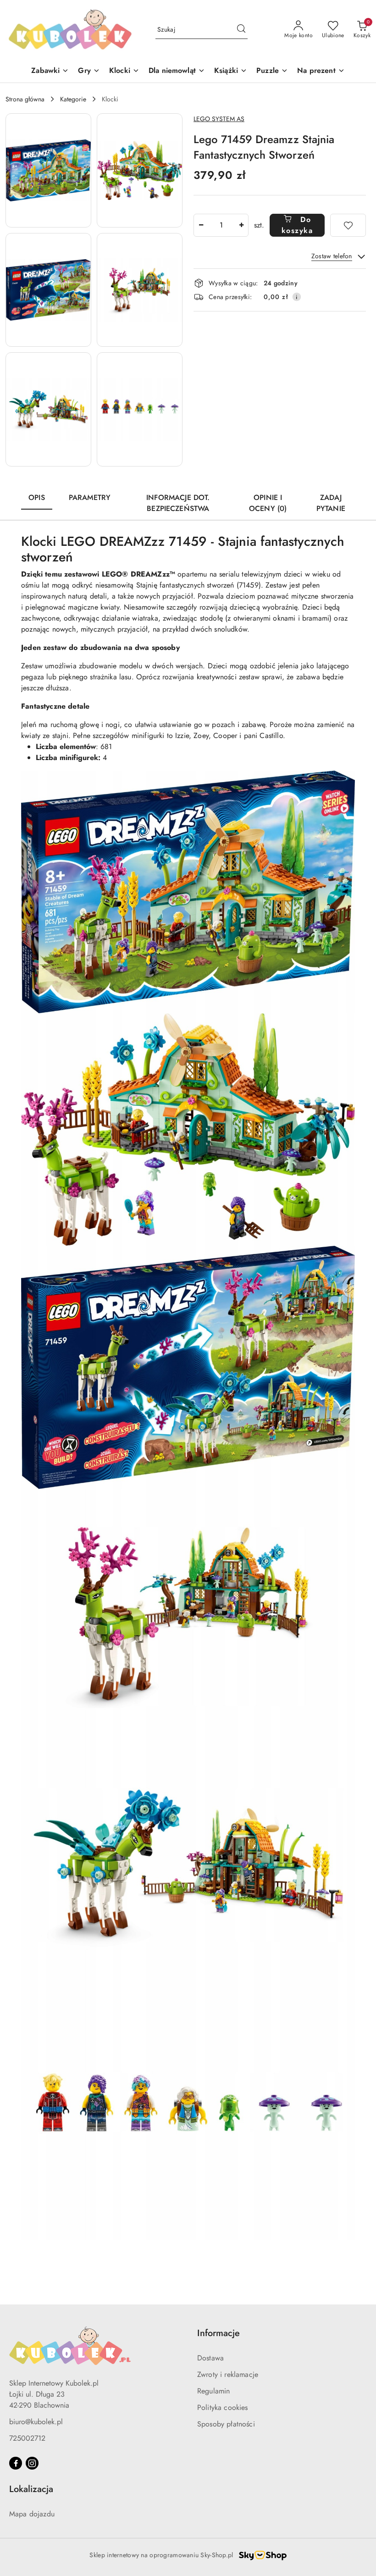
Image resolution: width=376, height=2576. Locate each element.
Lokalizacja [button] (31, 2489)
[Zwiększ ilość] (241, 225)
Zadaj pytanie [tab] (331, 503)
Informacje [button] (218, 2333)
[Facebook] (16, 2463)
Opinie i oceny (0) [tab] (268, 503)
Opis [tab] (37, 497)
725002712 (27, 2438)
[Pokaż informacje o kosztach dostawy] (297, 297)
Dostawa (210, 2358)
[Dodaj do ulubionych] (348, 225)
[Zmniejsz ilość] (201, 225)
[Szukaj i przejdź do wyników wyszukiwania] (241, 30)
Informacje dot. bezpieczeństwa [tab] (178, 503)
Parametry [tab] (90, 497)
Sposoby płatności (226, 2424)
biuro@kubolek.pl (36, 2422)
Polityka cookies (223, 2407)
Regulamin (213, 2391)
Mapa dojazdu (32, 2514)
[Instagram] (32, 2463)
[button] (48, 170)
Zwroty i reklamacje (228, 2374)
